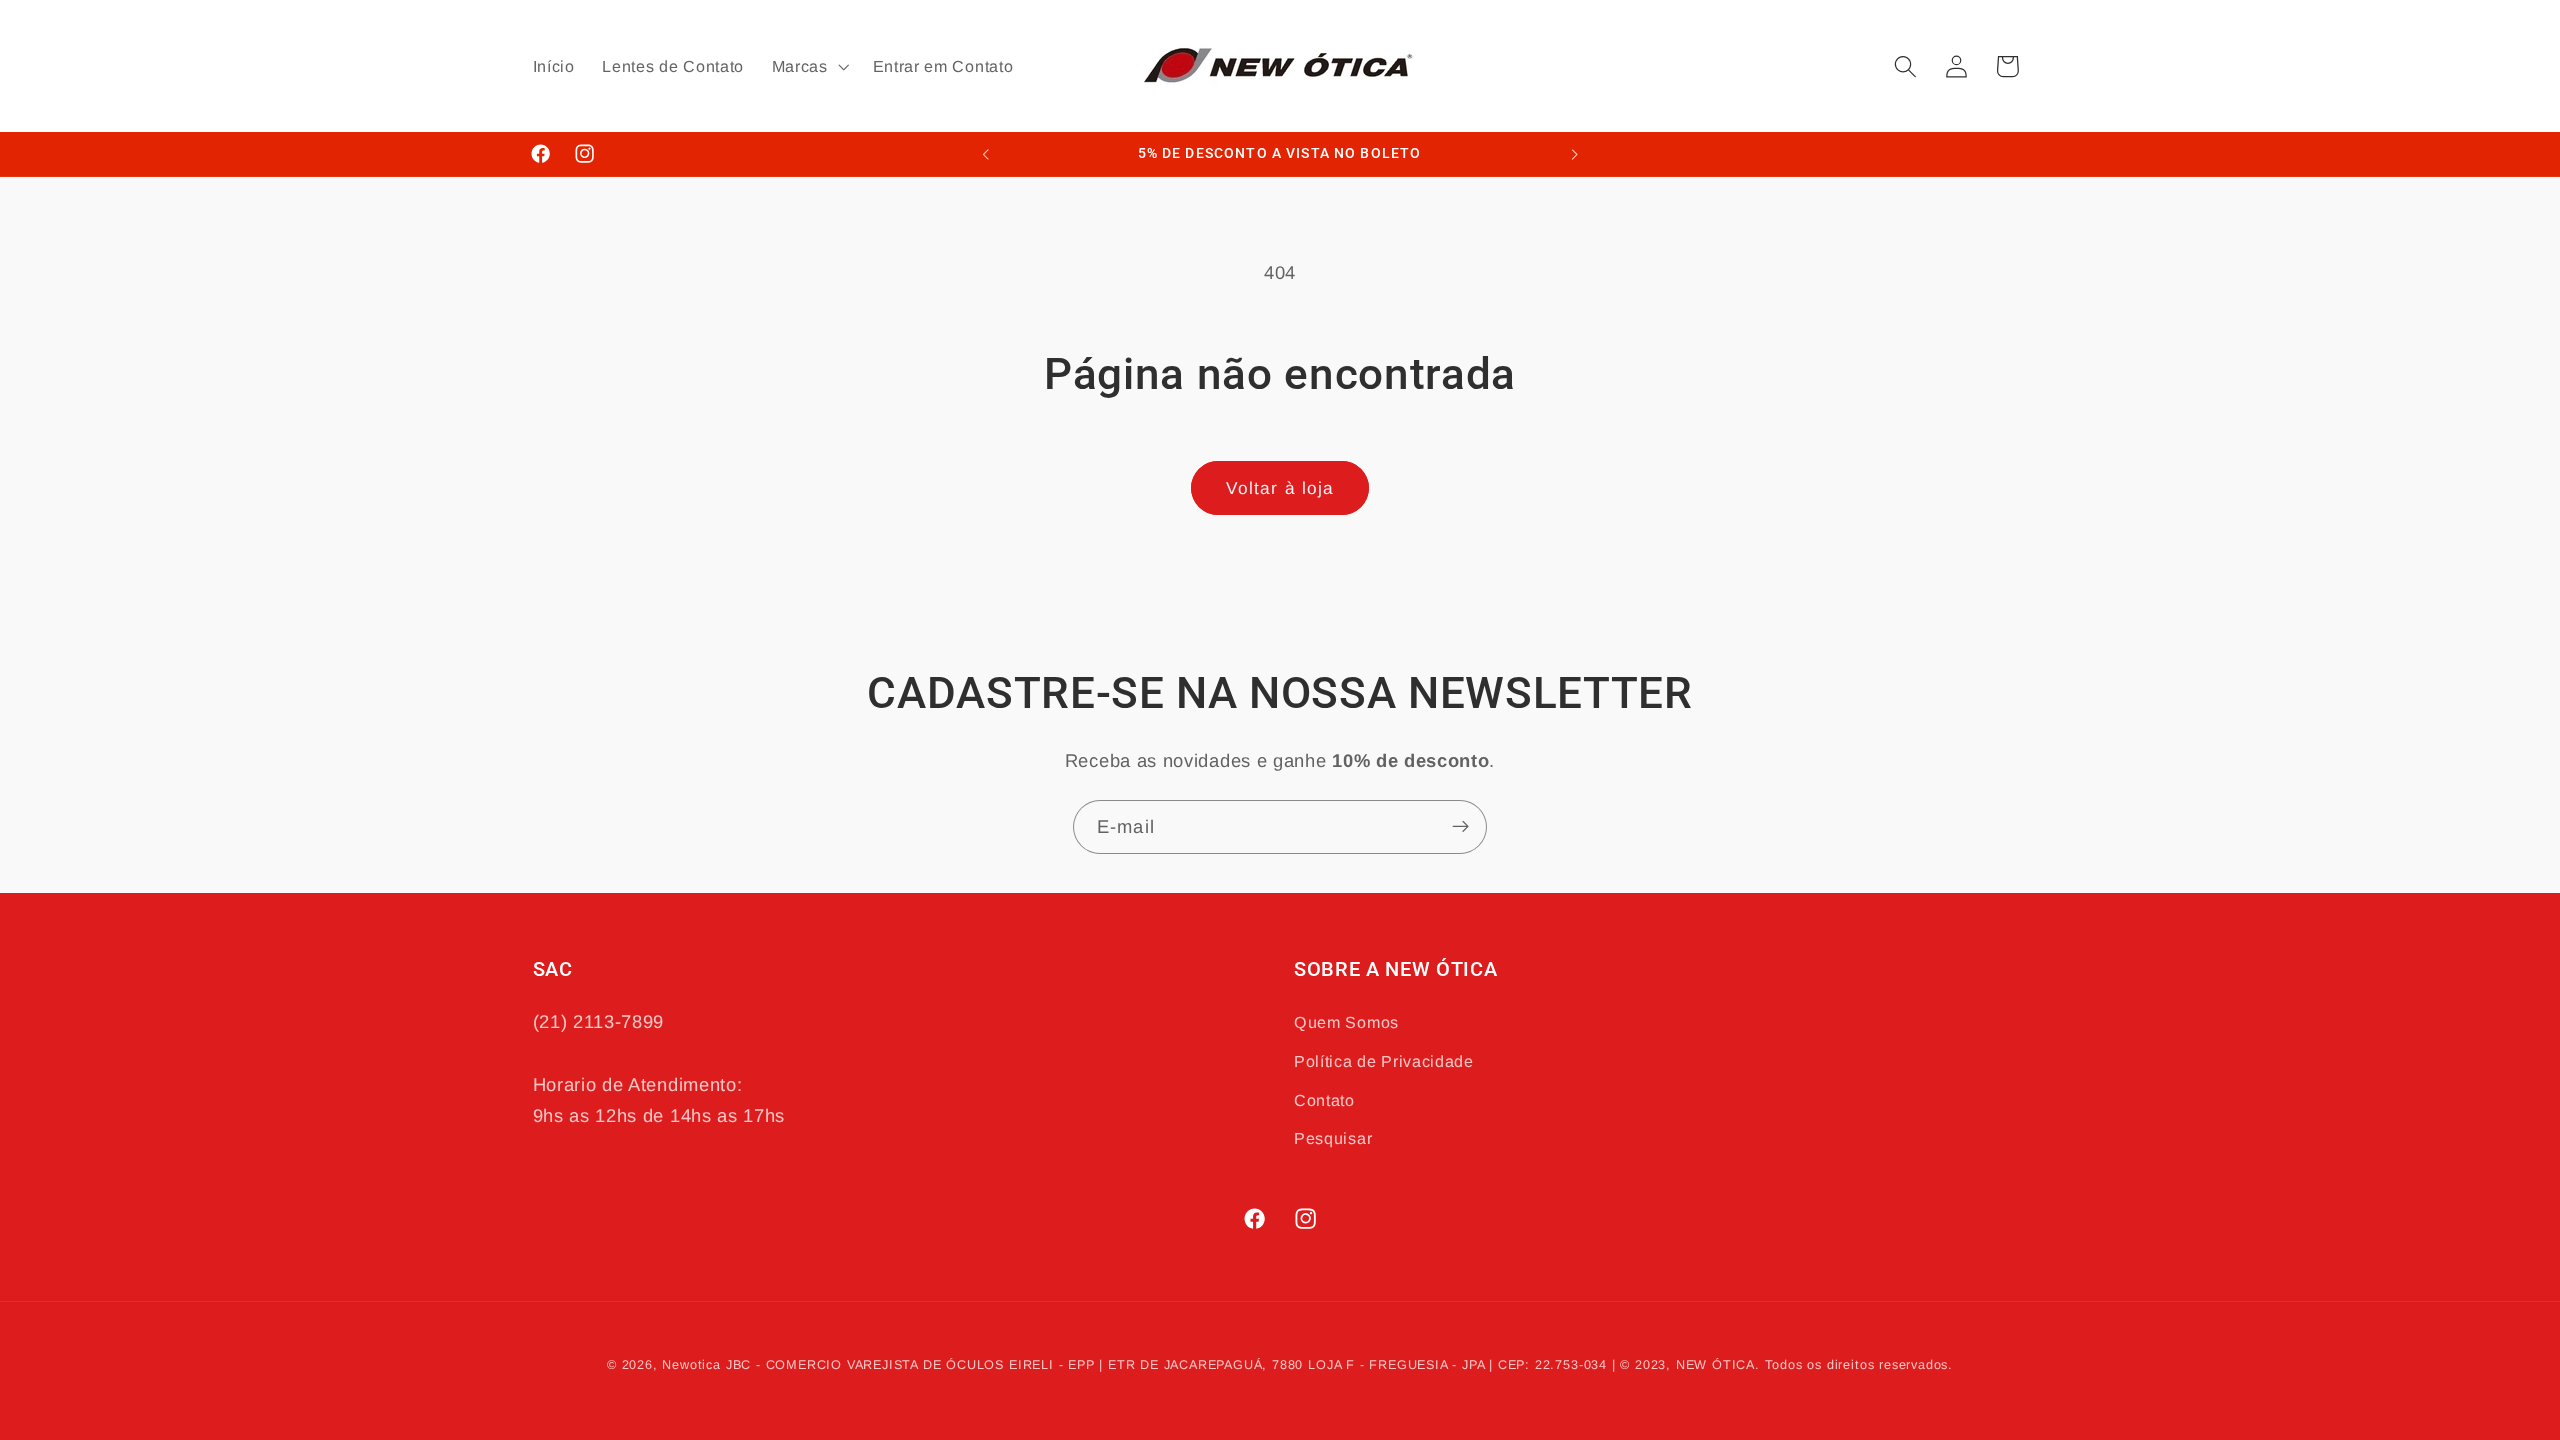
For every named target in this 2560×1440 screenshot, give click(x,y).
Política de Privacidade (1384, 1061)
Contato (1324, 1100)
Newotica (691, 1365)
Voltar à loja (1280, 488)
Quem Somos (1346, 1022)
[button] (808, 66)
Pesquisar (1333, 1138)
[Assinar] (1460, 827)
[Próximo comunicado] (1574, 154)
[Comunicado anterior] (986, 154)
